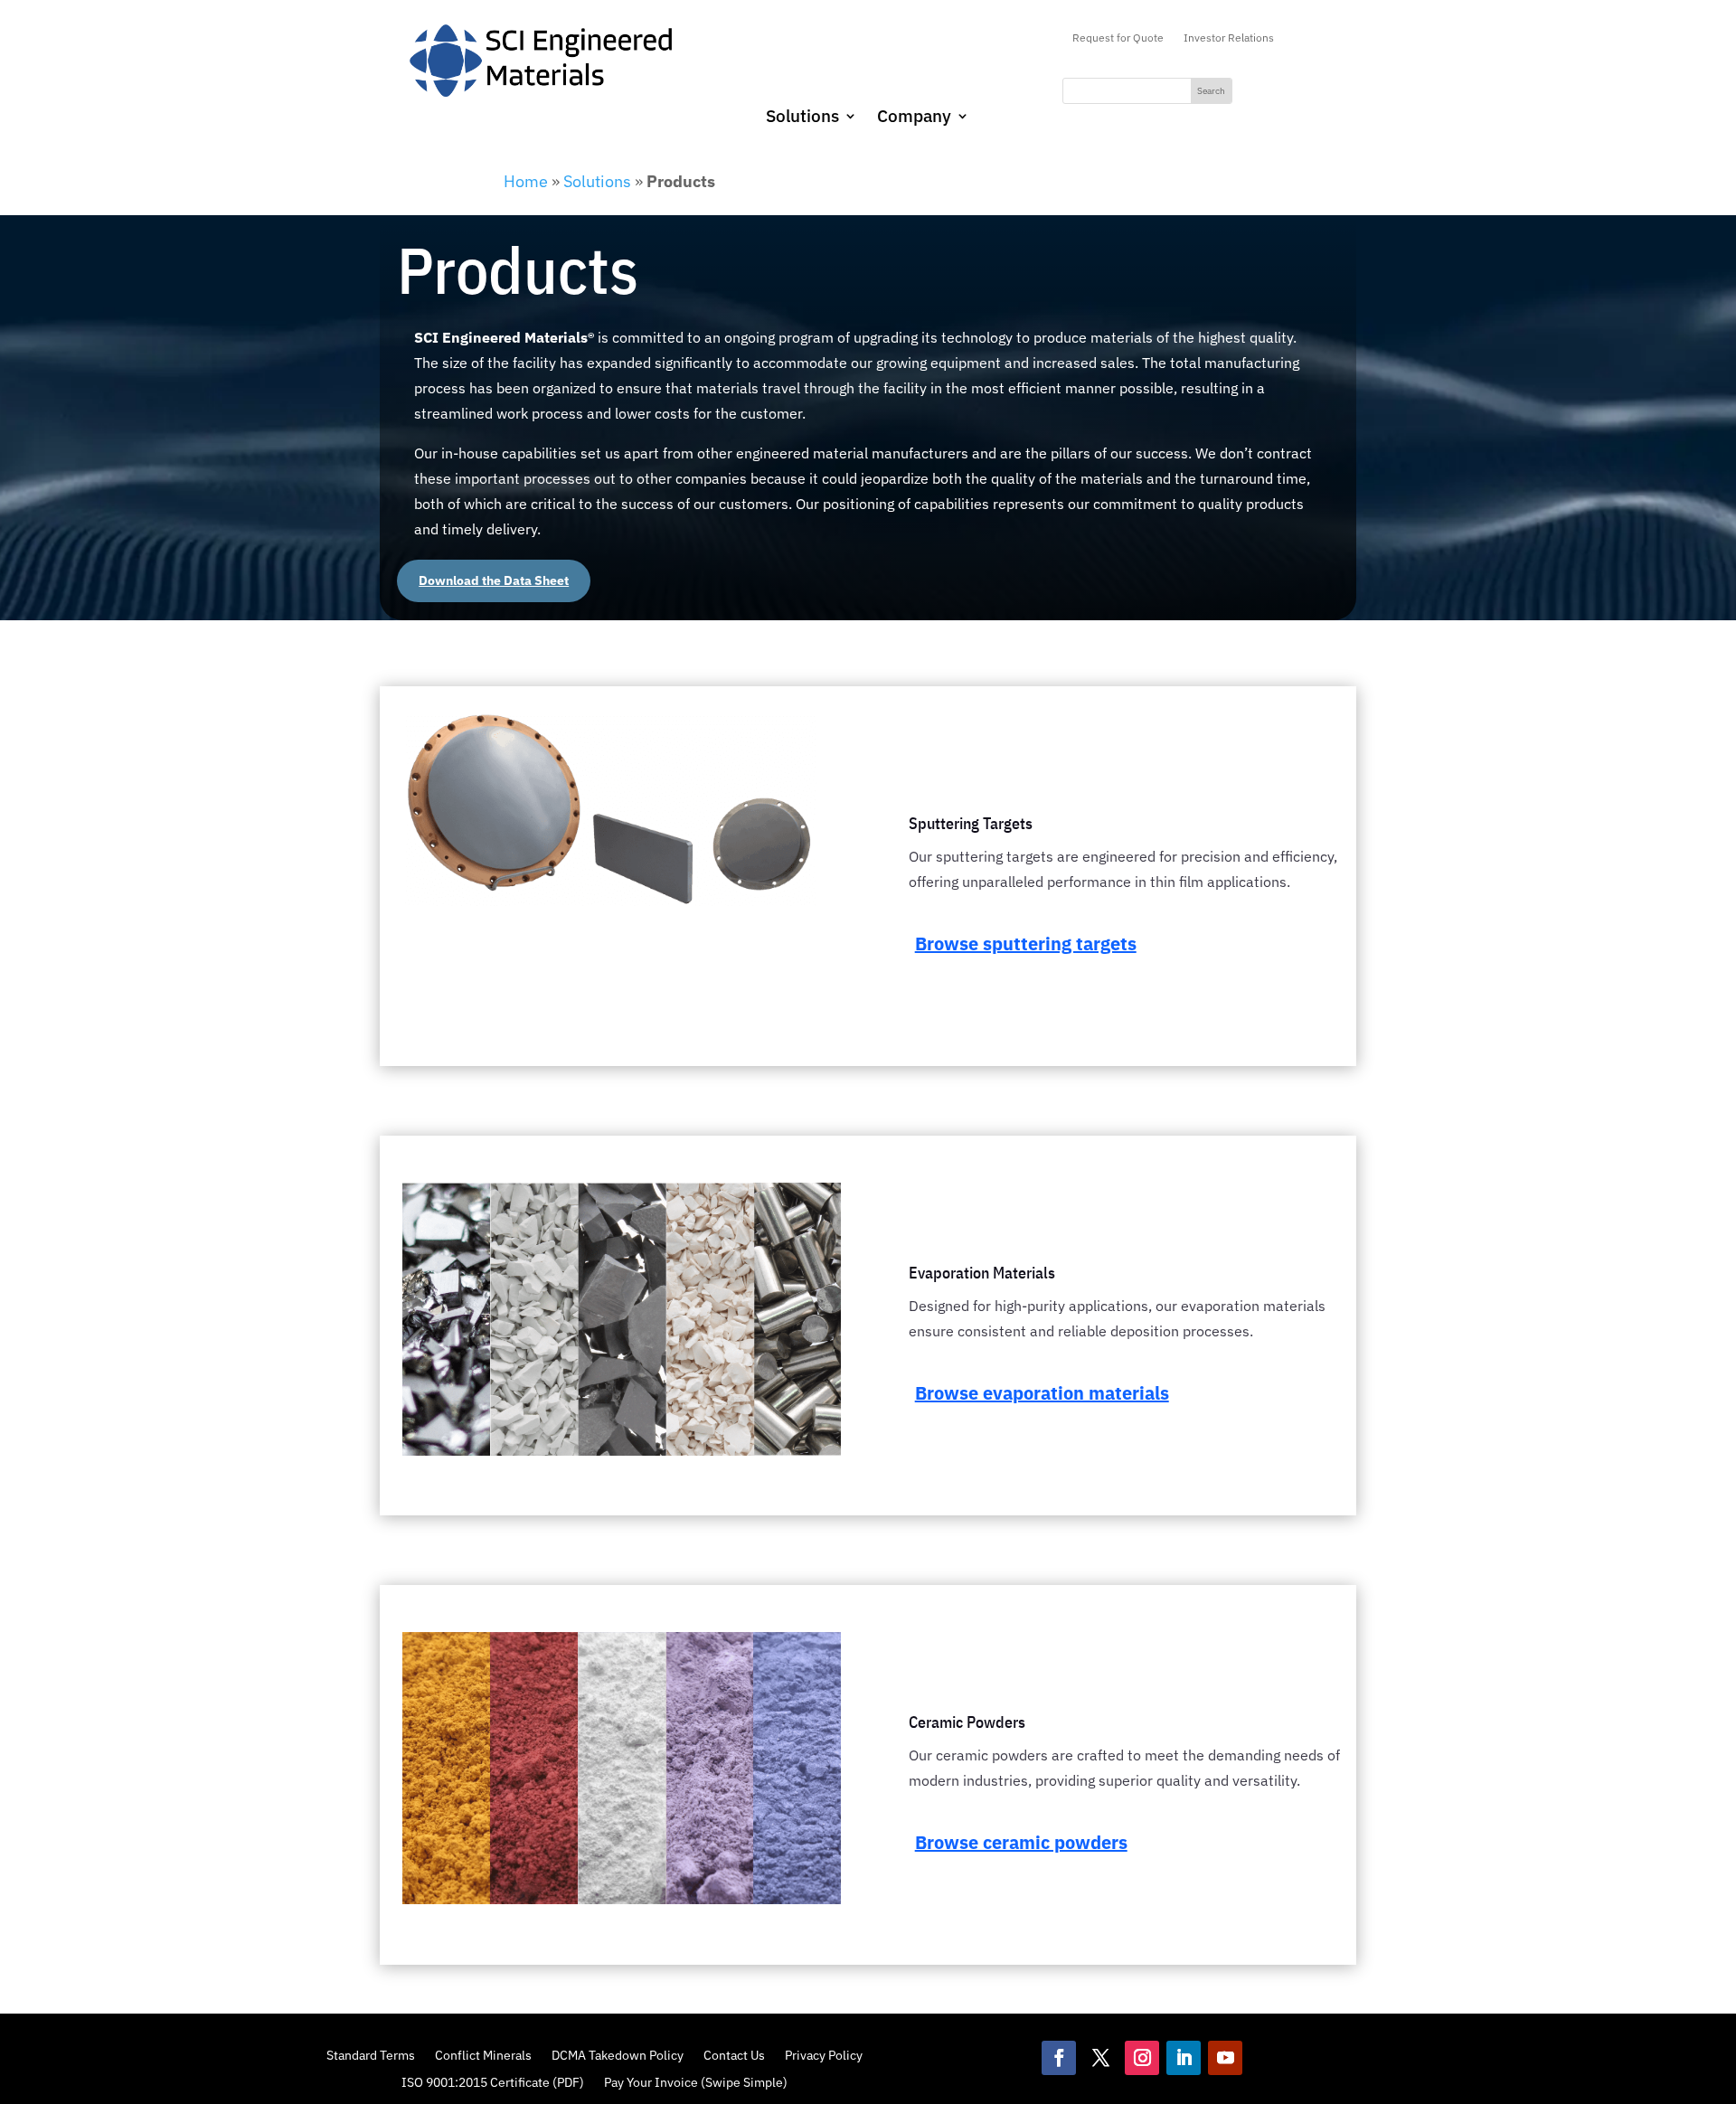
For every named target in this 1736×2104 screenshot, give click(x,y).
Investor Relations (1229, 38)
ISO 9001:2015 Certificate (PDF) (493, 2081)
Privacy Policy (824, 2054)
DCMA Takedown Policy (618, 2054)
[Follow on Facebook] (1059, 2058)
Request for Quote (1118, 38)
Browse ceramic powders (1021, 1842)
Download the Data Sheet (494, 580)
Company (914, 118)
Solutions (802, 118)
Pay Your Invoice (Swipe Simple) (696, 2081)
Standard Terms (371, 2054)
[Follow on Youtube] (1225, 2058)
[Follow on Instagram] (1142, 2058)
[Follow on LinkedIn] (1184, 2058)
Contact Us (734, 2054)
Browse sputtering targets (1026, 943)
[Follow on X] (1100, 2058)
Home (526, 181)
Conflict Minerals (483, 2054)
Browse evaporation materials (1042, 1393)
